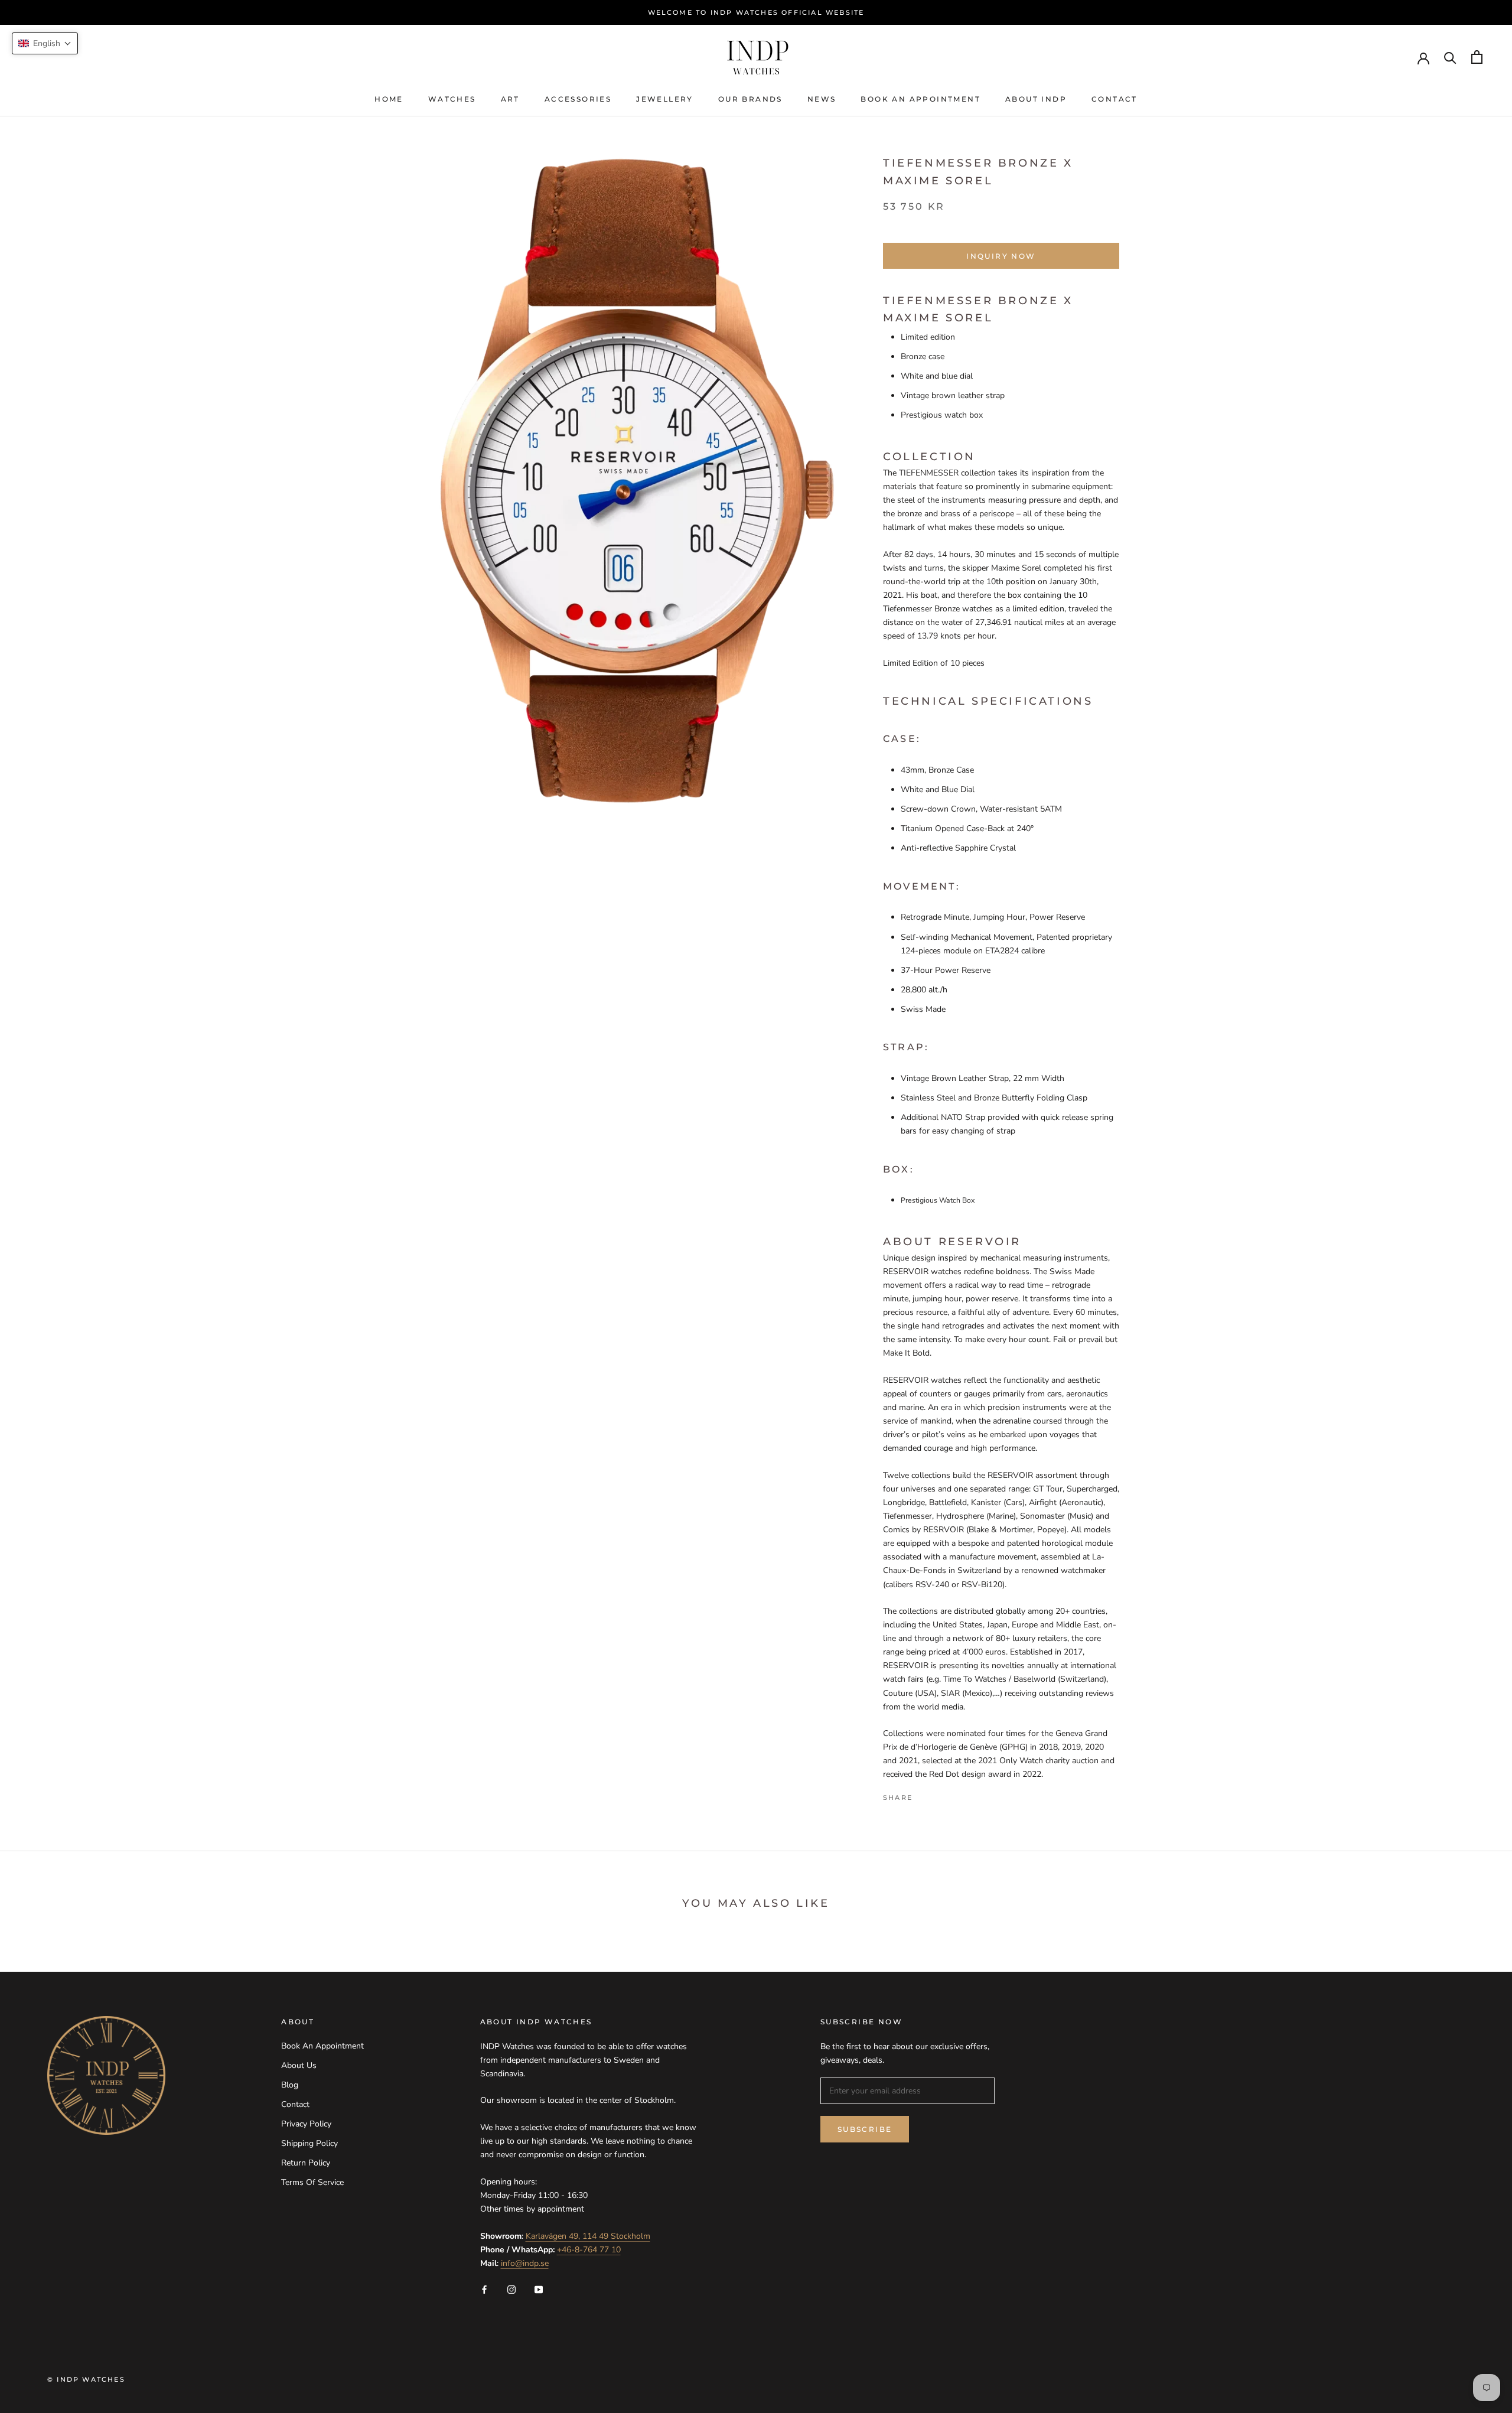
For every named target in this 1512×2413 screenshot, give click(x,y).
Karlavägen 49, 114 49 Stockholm (588, 2236)
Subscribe (865, 2129)
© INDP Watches (86, 2379)
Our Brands (750, 99)
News (822, 99)
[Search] (1450, 57)
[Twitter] (939, 1795)
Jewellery (665, 99)
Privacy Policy (306, 2124)
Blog (290, 2085)
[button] (45, 43)
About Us (299, 2065)
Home (389, 99)
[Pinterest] (954, 1795)
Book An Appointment (920, 99)
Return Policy (306, 2163)
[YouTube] (539, 2289)
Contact (1115, 99)
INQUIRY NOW (1001, 256)
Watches (452, 99)
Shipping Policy (309, 2143)
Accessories (578, 99)
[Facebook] (924, 1795)
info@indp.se (525, 2263)
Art (510, 99)
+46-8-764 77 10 (589, 2250)
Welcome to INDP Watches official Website (756, 12)
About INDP (1036, 99)
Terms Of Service (312, 2182)
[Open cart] (1477, 57)
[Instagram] (511, 2289)
